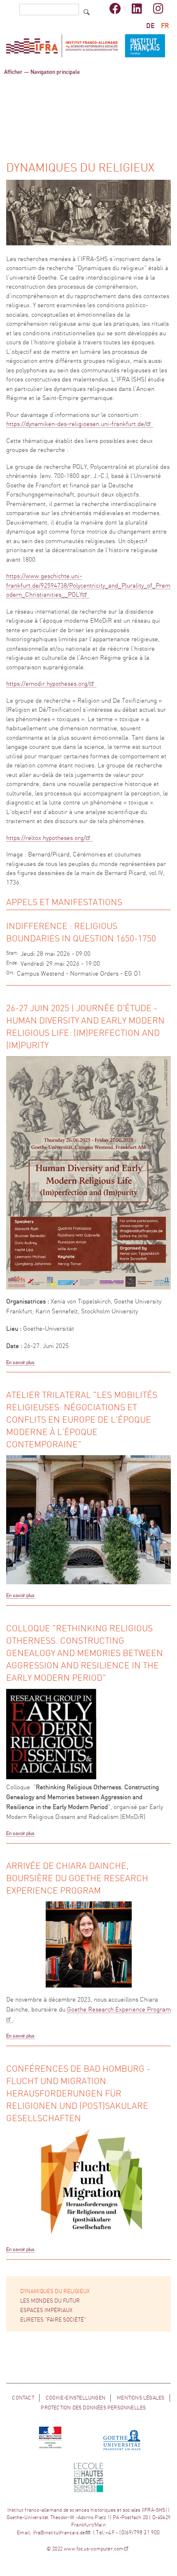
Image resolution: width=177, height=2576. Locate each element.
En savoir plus (20, 1362)
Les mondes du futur (50, 2301)
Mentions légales (141, 2398)
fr (165, 26)
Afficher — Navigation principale (42, 72)
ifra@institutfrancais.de (59, 2533)
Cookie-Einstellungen (76, 2398)
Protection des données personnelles (93, 2408)
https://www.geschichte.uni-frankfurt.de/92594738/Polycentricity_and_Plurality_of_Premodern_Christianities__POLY (88, 586)
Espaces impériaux (46, 2311)
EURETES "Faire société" (53, 2320)
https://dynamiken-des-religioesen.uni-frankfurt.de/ (76, 424)
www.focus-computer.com (94, 2549)
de (150, 26)
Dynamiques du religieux (55, 2292)
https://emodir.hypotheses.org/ (48, 684)
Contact (23, 2398)
